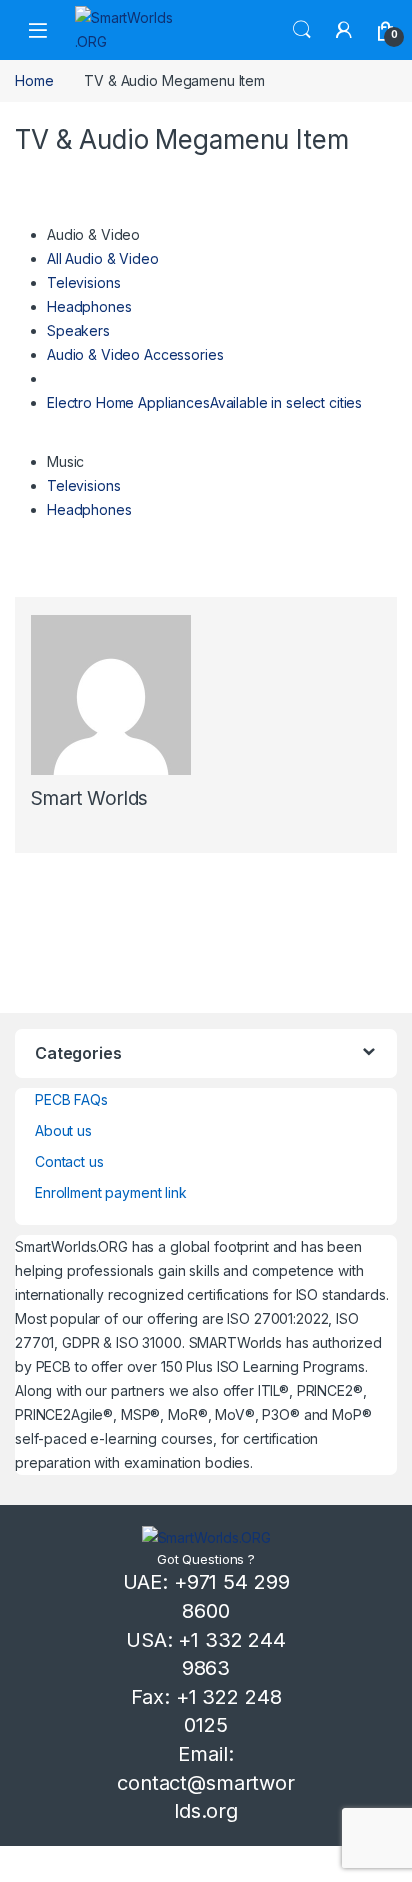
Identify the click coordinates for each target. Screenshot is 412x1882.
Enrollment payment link (111, 1192)
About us (63, 1130)
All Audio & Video (103, 258)
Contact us (69, 1161)
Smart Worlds (89, 798)
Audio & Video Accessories (135, 354)
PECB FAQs (71, 1099)
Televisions (83, 282)
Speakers (78, 330)
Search (302, 30)
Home (34, 80)
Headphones (89, 306)
